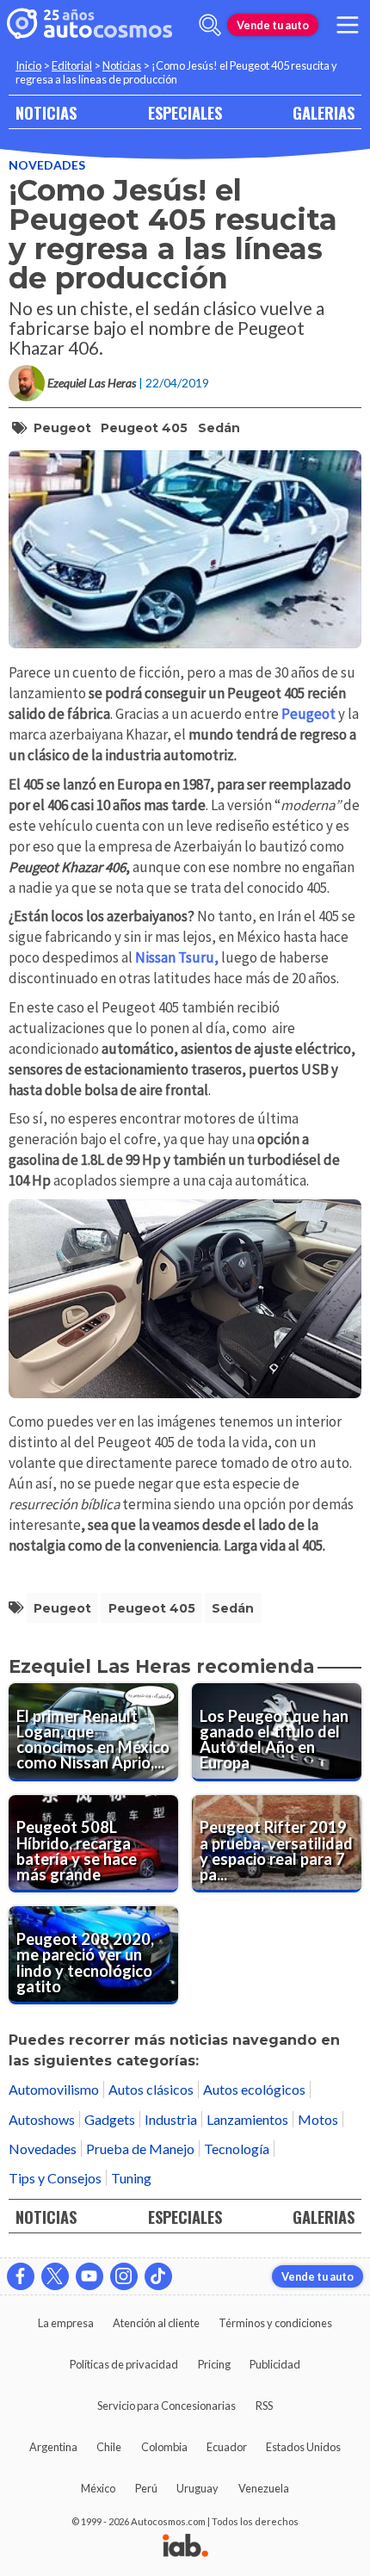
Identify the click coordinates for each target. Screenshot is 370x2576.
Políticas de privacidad (124, 2364)
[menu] (348, 25)
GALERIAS (324, 112)
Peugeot (62, 428)
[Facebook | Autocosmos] (21, 2276)
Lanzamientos (247, 2119)
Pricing (214, 2364)
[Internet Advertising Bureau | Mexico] (185, 2547)
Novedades (47, 165)
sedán (219, 428)
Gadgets (110, 2119)
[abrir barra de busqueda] (210, 25)
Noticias (122, 65)
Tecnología (237, 2149)
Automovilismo (54, 2089)
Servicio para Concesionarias (166, 2406)
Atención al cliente (156, 2323)
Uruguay (197, 2488)
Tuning (131, 2178)
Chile (109, 2447)
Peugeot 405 (144, 428)
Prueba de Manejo (140, 2149)
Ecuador (227, 2447)
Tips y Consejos (55, 2178)
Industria (171, 2119)
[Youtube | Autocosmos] (89, 2276)
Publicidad (275, 2364)
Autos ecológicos (254, 2089)
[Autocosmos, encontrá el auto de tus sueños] (89, 25)
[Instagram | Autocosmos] (124, 2276)
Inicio (28, 65)
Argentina (53, 2447)
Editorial (72, 65)
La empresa (66, 2323)
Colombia (164, 2447)
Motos (318, 2119)
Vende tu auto (273, 25)
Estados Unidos (303, 2447)
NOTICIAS (46, 112)
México (98, 2488)
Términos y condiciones (275, 2323)
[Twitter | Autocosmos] (55, 2276)
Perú (146, 2488)
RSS (264, 2406)
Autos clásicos (151, 2089)
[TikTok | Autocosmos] (158, 2276)
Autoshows (42, 2119)
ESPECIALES (185, 112)
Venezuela (264, 2488)
